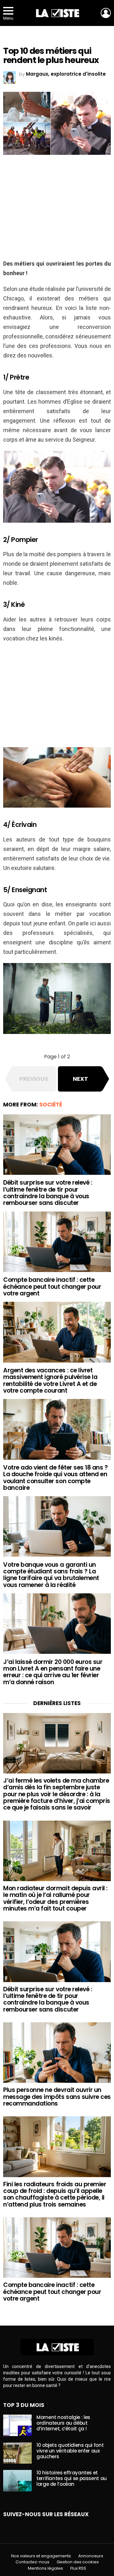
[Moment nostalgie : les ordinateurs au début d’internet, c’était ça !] (17, 2425)
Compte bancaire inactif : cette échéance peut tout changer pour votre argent (52, 1287)
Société (51, 1105)
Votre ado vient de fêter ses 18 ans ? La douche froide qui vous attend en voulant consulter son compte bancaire (55, 1478)
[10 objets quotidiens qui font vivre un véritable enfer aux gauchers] (17, 2453)
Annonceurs (91, 2556)
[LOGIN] (106, 13)
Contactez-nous (32, 2562)
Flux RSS (78, 2568)
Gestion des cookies (78, 2562)
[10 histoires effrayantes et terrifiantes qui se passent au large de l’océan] (17, 2481)
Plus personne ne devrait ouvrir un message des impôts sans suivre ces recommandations (57, 2097)
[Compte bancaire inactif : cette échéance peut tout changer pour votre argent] (57, 1242)
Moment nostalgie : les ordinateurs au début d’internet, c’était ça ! (63, 2423)
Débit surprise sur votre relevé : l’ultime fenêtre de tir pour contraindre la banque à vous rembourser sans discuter (48, 1193)
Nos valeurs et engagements (41, 2556)
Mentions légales (45, 2568)
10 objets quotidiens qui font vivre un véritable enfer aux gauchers (70, 2451)
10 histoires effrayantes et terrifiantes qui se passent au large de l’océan (72, 2478)
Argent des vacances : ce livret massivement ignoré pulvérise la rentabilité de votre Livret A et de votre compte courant (50, 1380)
